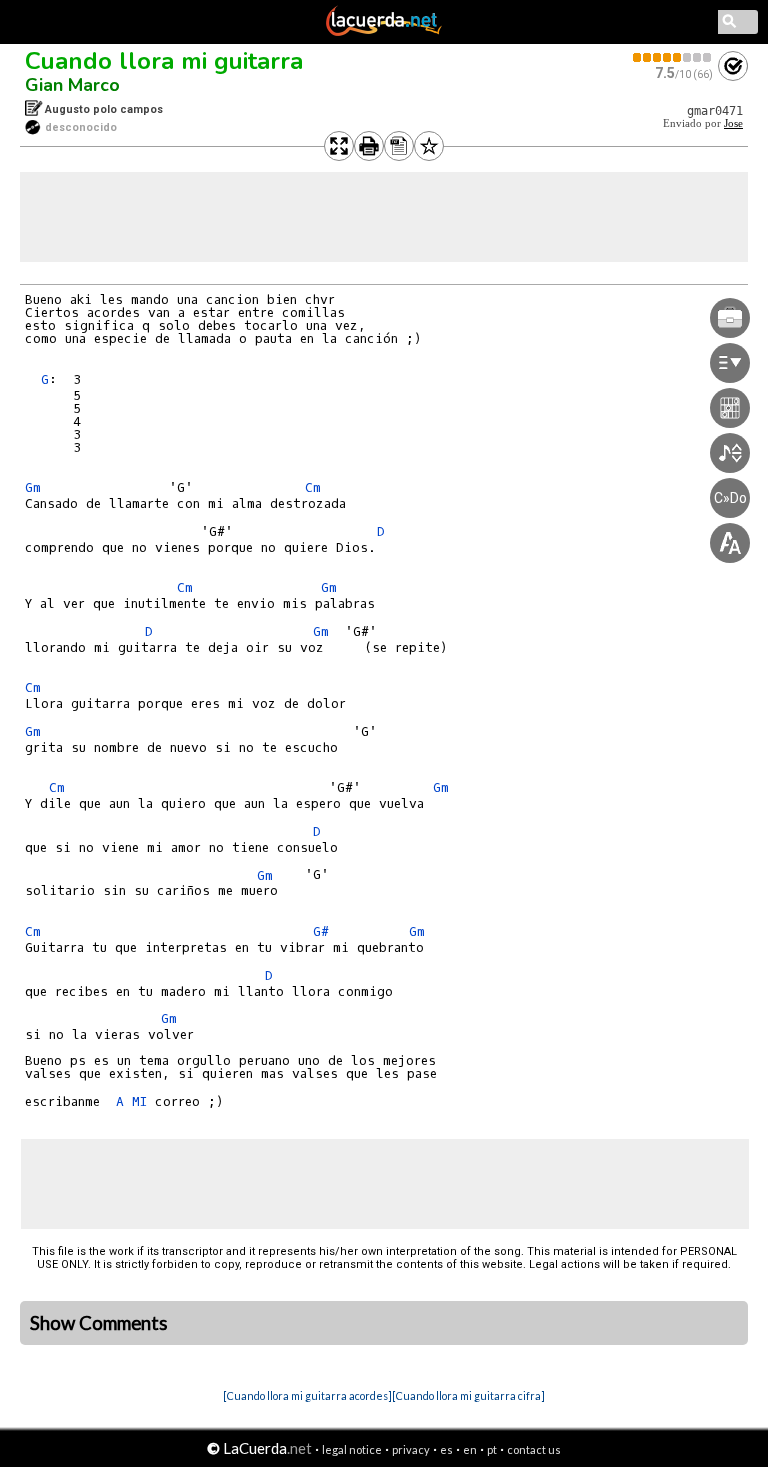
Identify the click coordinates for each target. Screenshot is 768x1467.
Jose (733, 123)
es (446, 1449)
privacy (411, 1449)
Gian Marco (72, 85)
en (470, 1449)
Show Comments (99, 1323)
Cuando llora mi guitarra (164, 61)
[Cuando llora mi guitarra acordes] (307, 1395)
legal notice (352, 1449)
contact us (534, 1449)
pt (492, 1449)
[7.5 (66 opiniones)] (673, 57)
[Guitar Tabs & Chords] (384, 32)
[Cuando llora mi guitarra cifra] (468, 1395)
